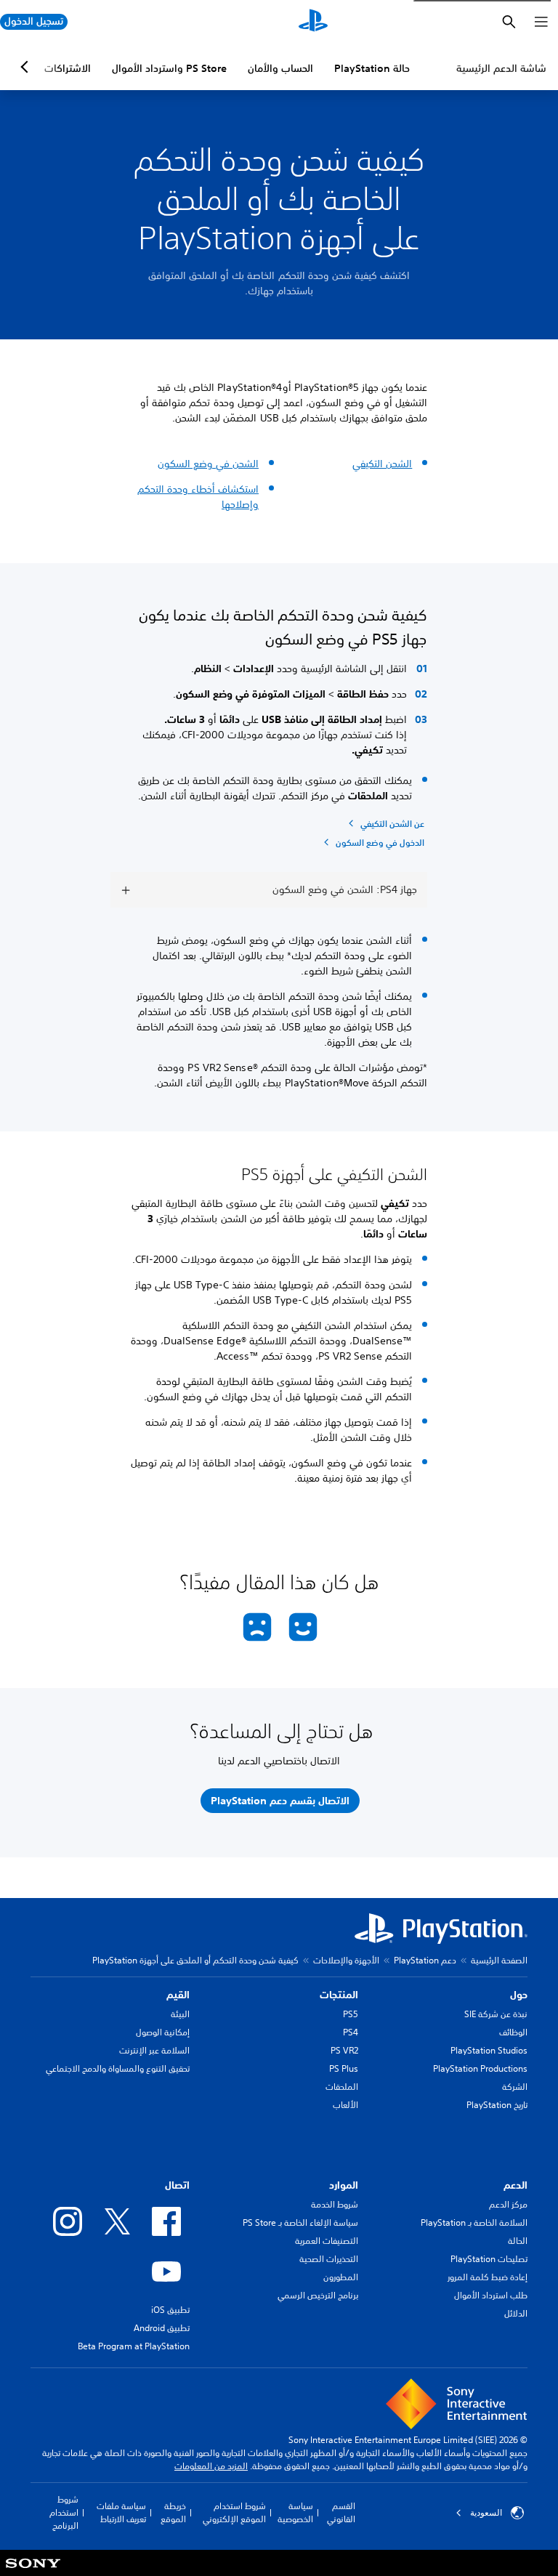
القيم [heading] (178, 1995)
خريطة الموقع (173, 2512)
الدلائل (516, 2313)
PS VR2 (344, 2050)
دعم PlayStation (425, 1960)
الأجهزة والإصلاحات (346, 1960)
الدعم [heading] (515, 2185)
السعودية (486, 2513)
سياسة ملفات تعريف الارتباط (121, 2512)
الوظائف (513, 2032)
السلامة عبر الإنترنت (154, 2050)
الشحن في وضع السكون (208, 464)
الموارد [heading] (344, 2185)
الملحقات (342, 2087)
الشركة (515, 2087)
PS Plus (344, 2068)
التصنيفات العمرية (327, 2241)
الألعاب (345, 2105)
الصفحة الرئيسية (499, 1960)
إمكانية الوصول (163, 2032)
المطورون (341, 2277)
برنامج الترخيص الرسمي (318, 2295)
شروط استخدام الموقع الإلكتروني (234, 2512)
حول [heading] (519, 1995)
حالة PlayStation (372, 68)
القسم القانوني (341, 2512)
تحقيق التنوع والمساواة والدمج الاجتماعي (118, 2068)
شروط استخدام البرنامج (64, 2512)
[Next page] (27, 67)
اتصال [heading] (177, 2185)
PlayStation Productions (480, 2068)
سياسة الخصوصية (295, 2512)
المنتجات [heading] (339, 1995)
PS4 (351, 2032)
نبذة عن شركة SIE (496, 2014)
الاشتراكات (68, 68)
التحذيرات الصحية (329, 2259)
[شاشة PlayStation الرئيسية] (313, 22)
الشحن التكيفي (382, 464)
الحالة (518, 2241)
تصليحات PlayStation (489, 2259)
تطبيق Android (162, 2328)
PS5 (351, 2014)
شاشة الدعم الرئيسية (501, 68)
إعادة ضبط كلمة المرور (488, 2277)
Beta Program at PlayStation (134, 2346)
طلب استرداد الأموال (491, 2295)
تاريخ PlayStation (497, 2105)
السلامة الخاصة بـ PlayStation (474, 2222)
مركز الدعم (508, 2204)
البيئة (180, 2014)
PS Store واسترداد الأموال (169, 68)
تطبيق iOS (170, 2310)
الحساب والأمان (280, 68)
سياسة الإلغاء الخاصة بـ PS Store (300, 2222)
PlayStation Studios (489, 2050)
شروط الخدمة (335, 2204)
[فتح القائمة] (541, 22)
